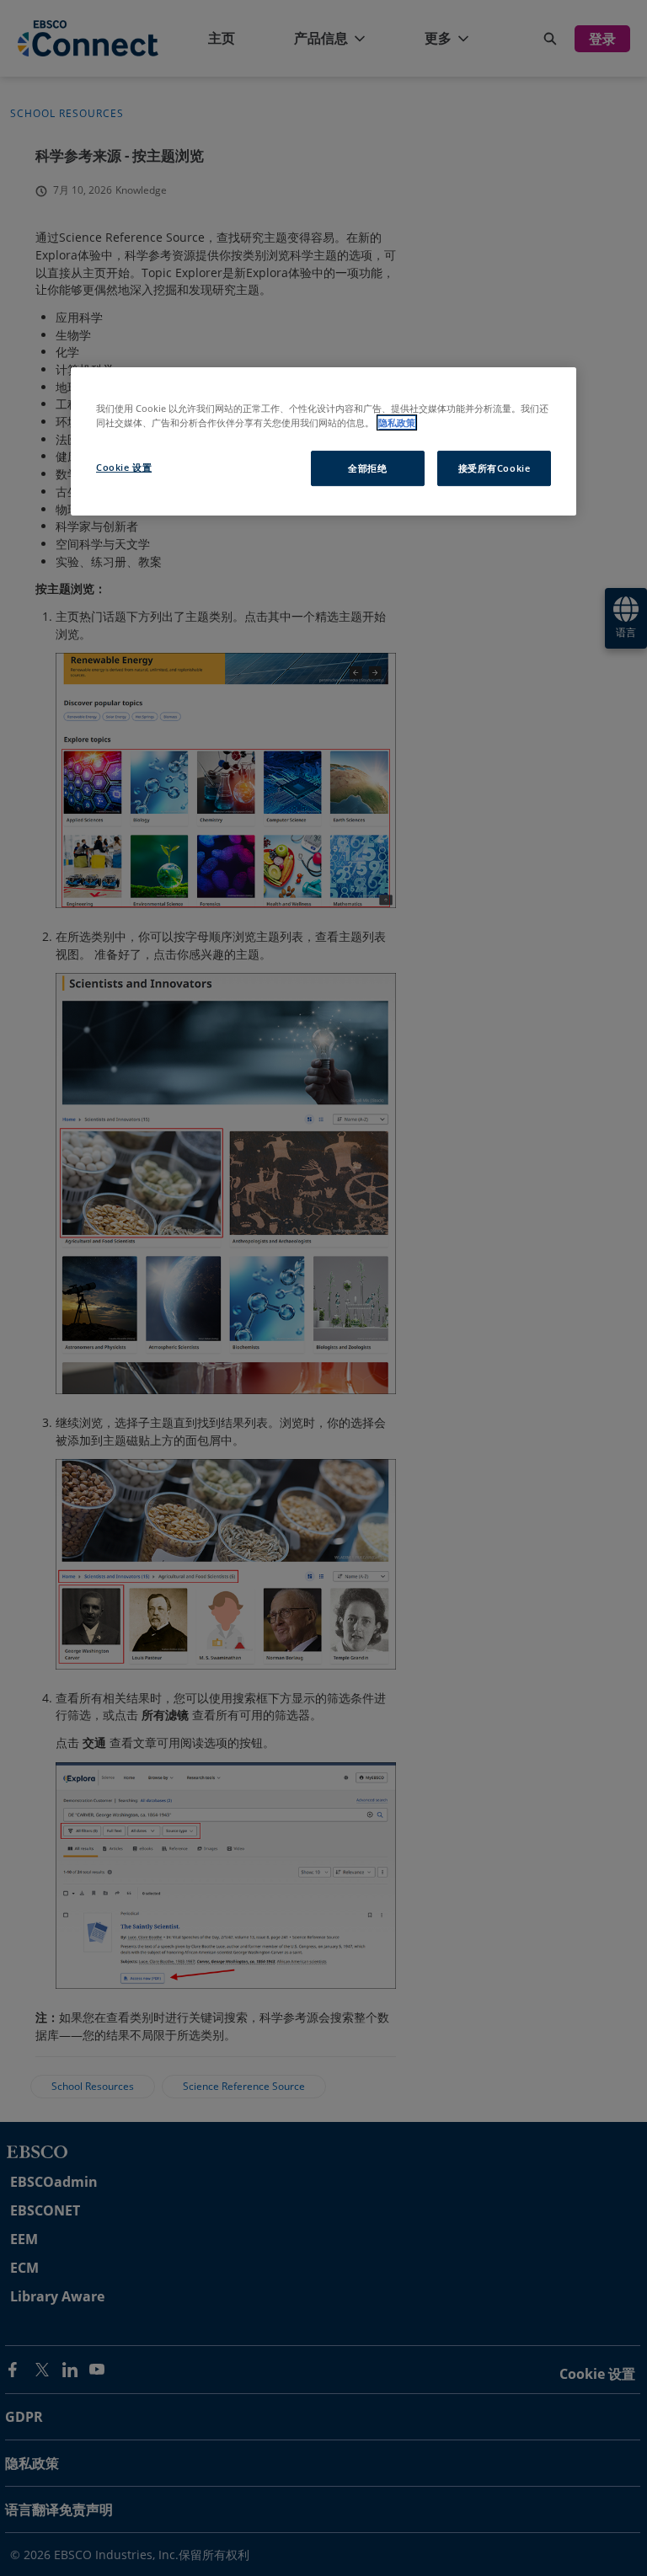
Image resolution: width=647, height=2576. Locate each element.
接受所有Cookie (495, 468)
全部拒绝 (367, 468)
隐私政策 (397, 422)
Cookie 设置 (124, 467)
